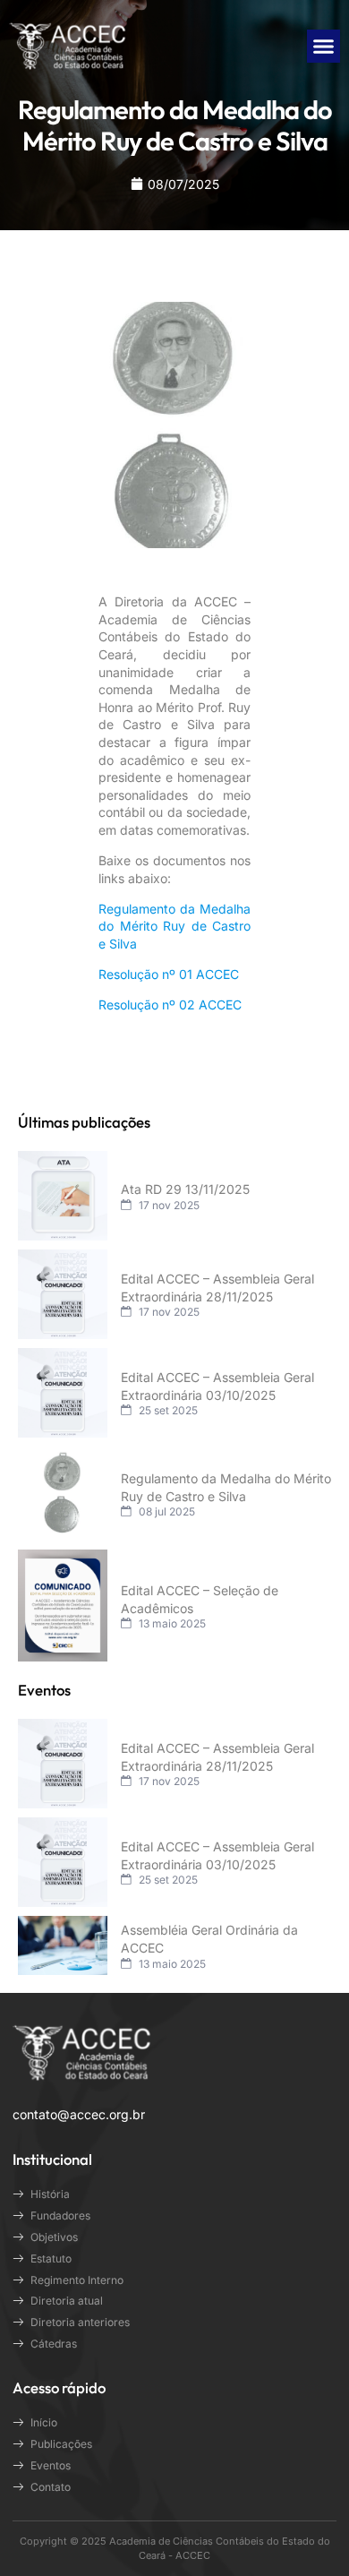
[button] (324, 47)
